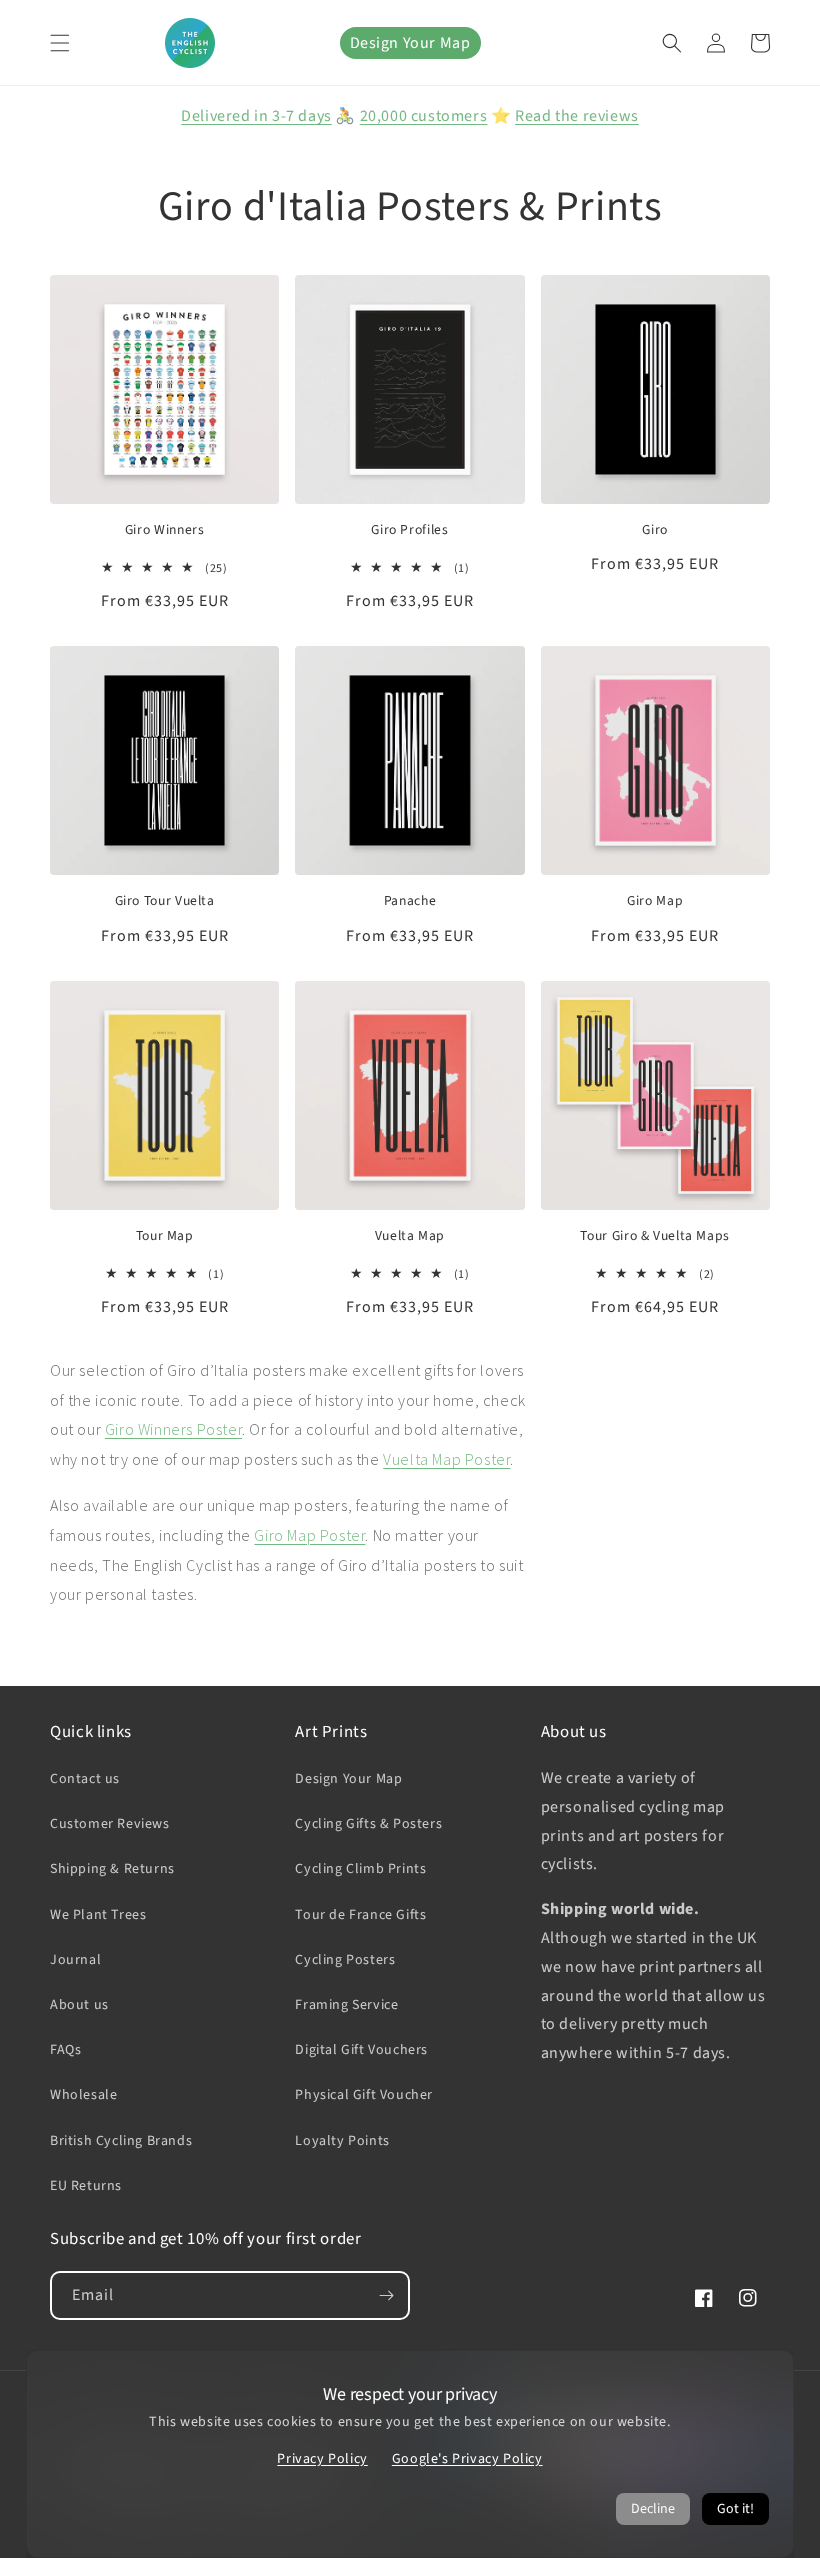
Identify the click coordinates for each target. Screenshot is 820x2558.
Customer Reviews (110, 1824)
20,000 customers (424, 116)
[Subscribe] (386, 2295)
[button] (60, 43)
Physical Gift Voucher (364, 2095)
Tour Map (165, 1236)
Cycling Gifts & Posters (368, 1824)
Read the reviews (577, 116)
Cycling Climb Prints (360, 1869)
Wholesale (83, 2095)
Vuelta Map (410, 1236)
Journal (75, 1960)
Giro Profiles (409, 530)
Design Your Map (410, 43)
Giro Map (655, 901)
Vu (391, 1459)
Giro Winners (165, 530)
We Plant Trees (98, 1915)
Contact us (85, 1779)
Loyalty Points (342, 2141)
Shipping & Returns (112, 1869)
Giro (655, 530)
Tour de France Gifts (360, 1915)
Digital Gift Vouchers (361, 2050)
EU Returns (86, 2186)
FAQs (65, 2050)
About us (79, 2005)
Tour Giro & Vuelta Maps (655, 1236)
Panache (410, 901)
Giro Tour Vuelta (165, 901)
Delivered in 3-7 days (256, 116)
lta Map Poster (460, 1459)
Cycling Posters (345, 1960)
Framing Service (346, 2005)
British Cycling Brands (121, 2141)
